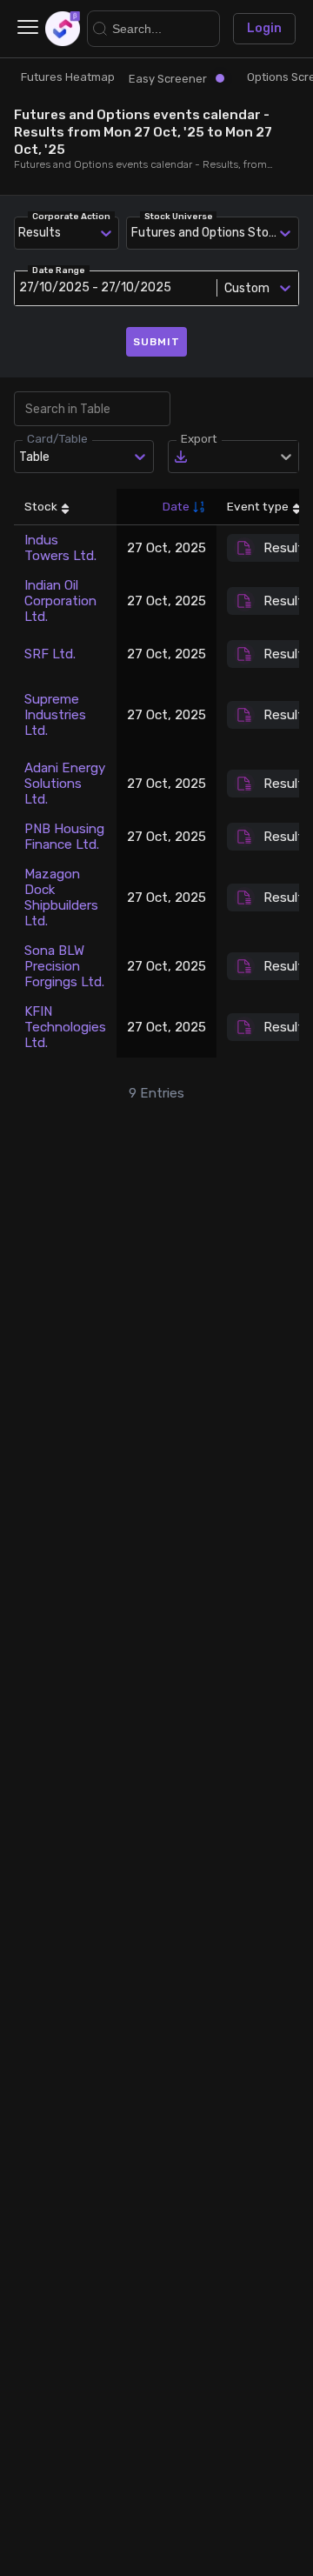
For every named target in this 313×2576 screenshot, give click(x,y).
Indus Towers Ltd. (60, 548)
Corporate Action (71, 217)
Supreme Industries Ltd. (55, 715)
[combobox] (134, 233)
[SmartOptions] (63, 29)
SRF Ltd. (50, 654)
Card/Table (57, 438)
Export (199, 438)
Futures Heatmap (68, 77)
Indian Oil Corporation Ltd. (60, 601)
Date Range (59, 270)
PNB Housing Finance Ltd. (64, 837)
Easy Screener (168, 79)
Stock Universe (179, 217)
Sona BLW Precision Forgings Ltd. (64, 966)
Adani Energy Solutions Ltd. (65, 784)
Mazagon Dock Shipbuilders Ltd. (61, 898)
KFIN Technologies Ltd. (65, 1027)
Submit (156, 342)
